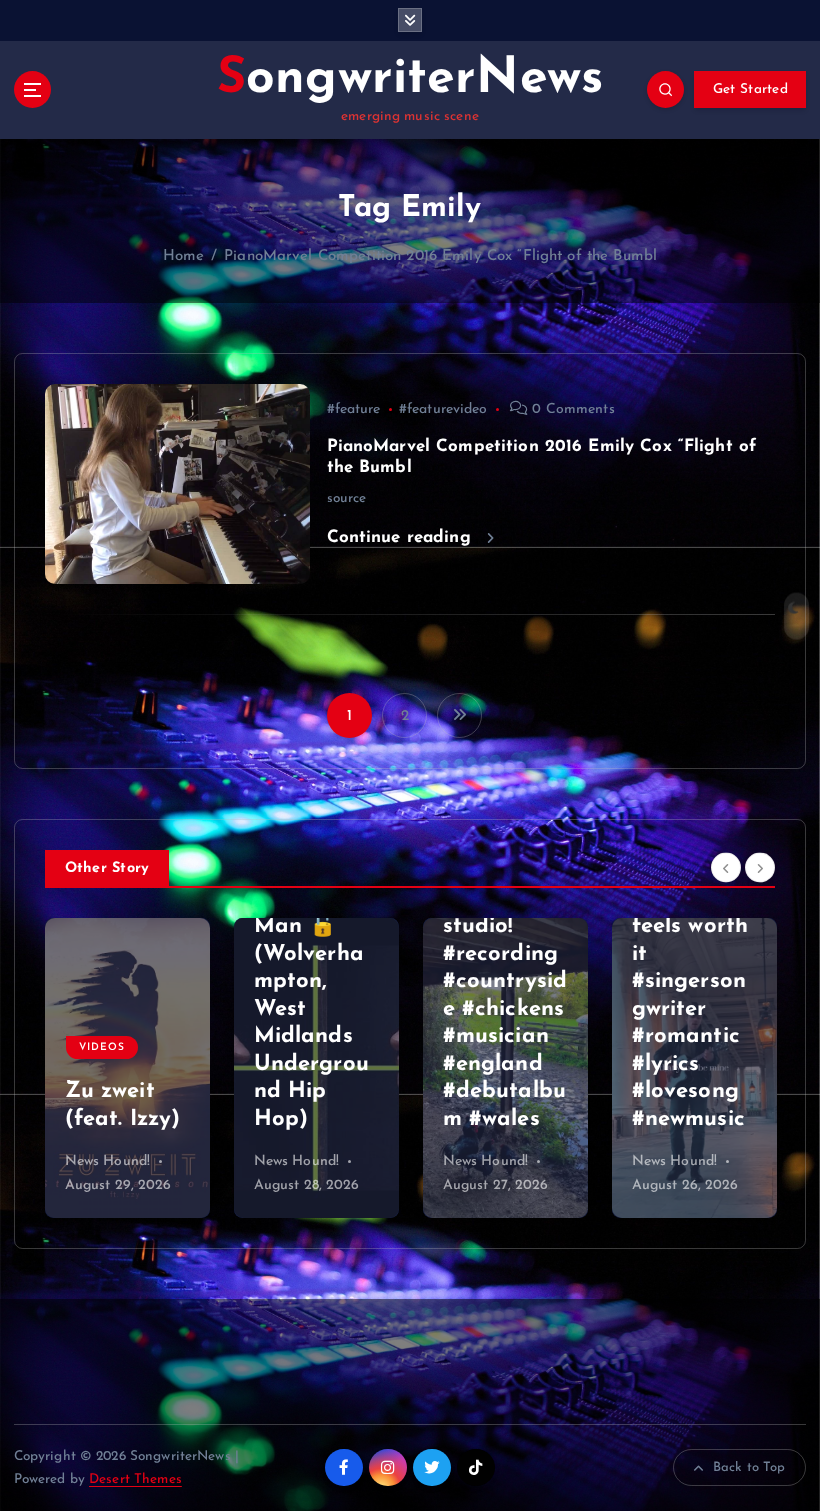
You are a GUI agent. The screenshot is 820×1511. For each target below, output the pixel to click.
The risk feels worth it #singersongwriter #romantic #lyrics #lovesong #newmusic (501, 1009)
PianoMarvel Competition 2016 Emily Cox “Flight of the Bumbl (440, 256)
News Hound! (108, 1161)
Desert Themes (135, 1479)
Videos (669, 992)
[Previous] (726, 867)
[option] (127, 1068)
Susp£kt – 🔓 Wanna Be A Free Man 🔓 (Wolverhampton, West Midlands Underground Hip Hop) (122, 982)
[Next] (760, 867)
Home (184, 256)
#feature (354, 409)
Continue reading (402, 537)
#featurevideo (443, 409)
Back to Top (749, 1467)
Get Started (750, 89)
